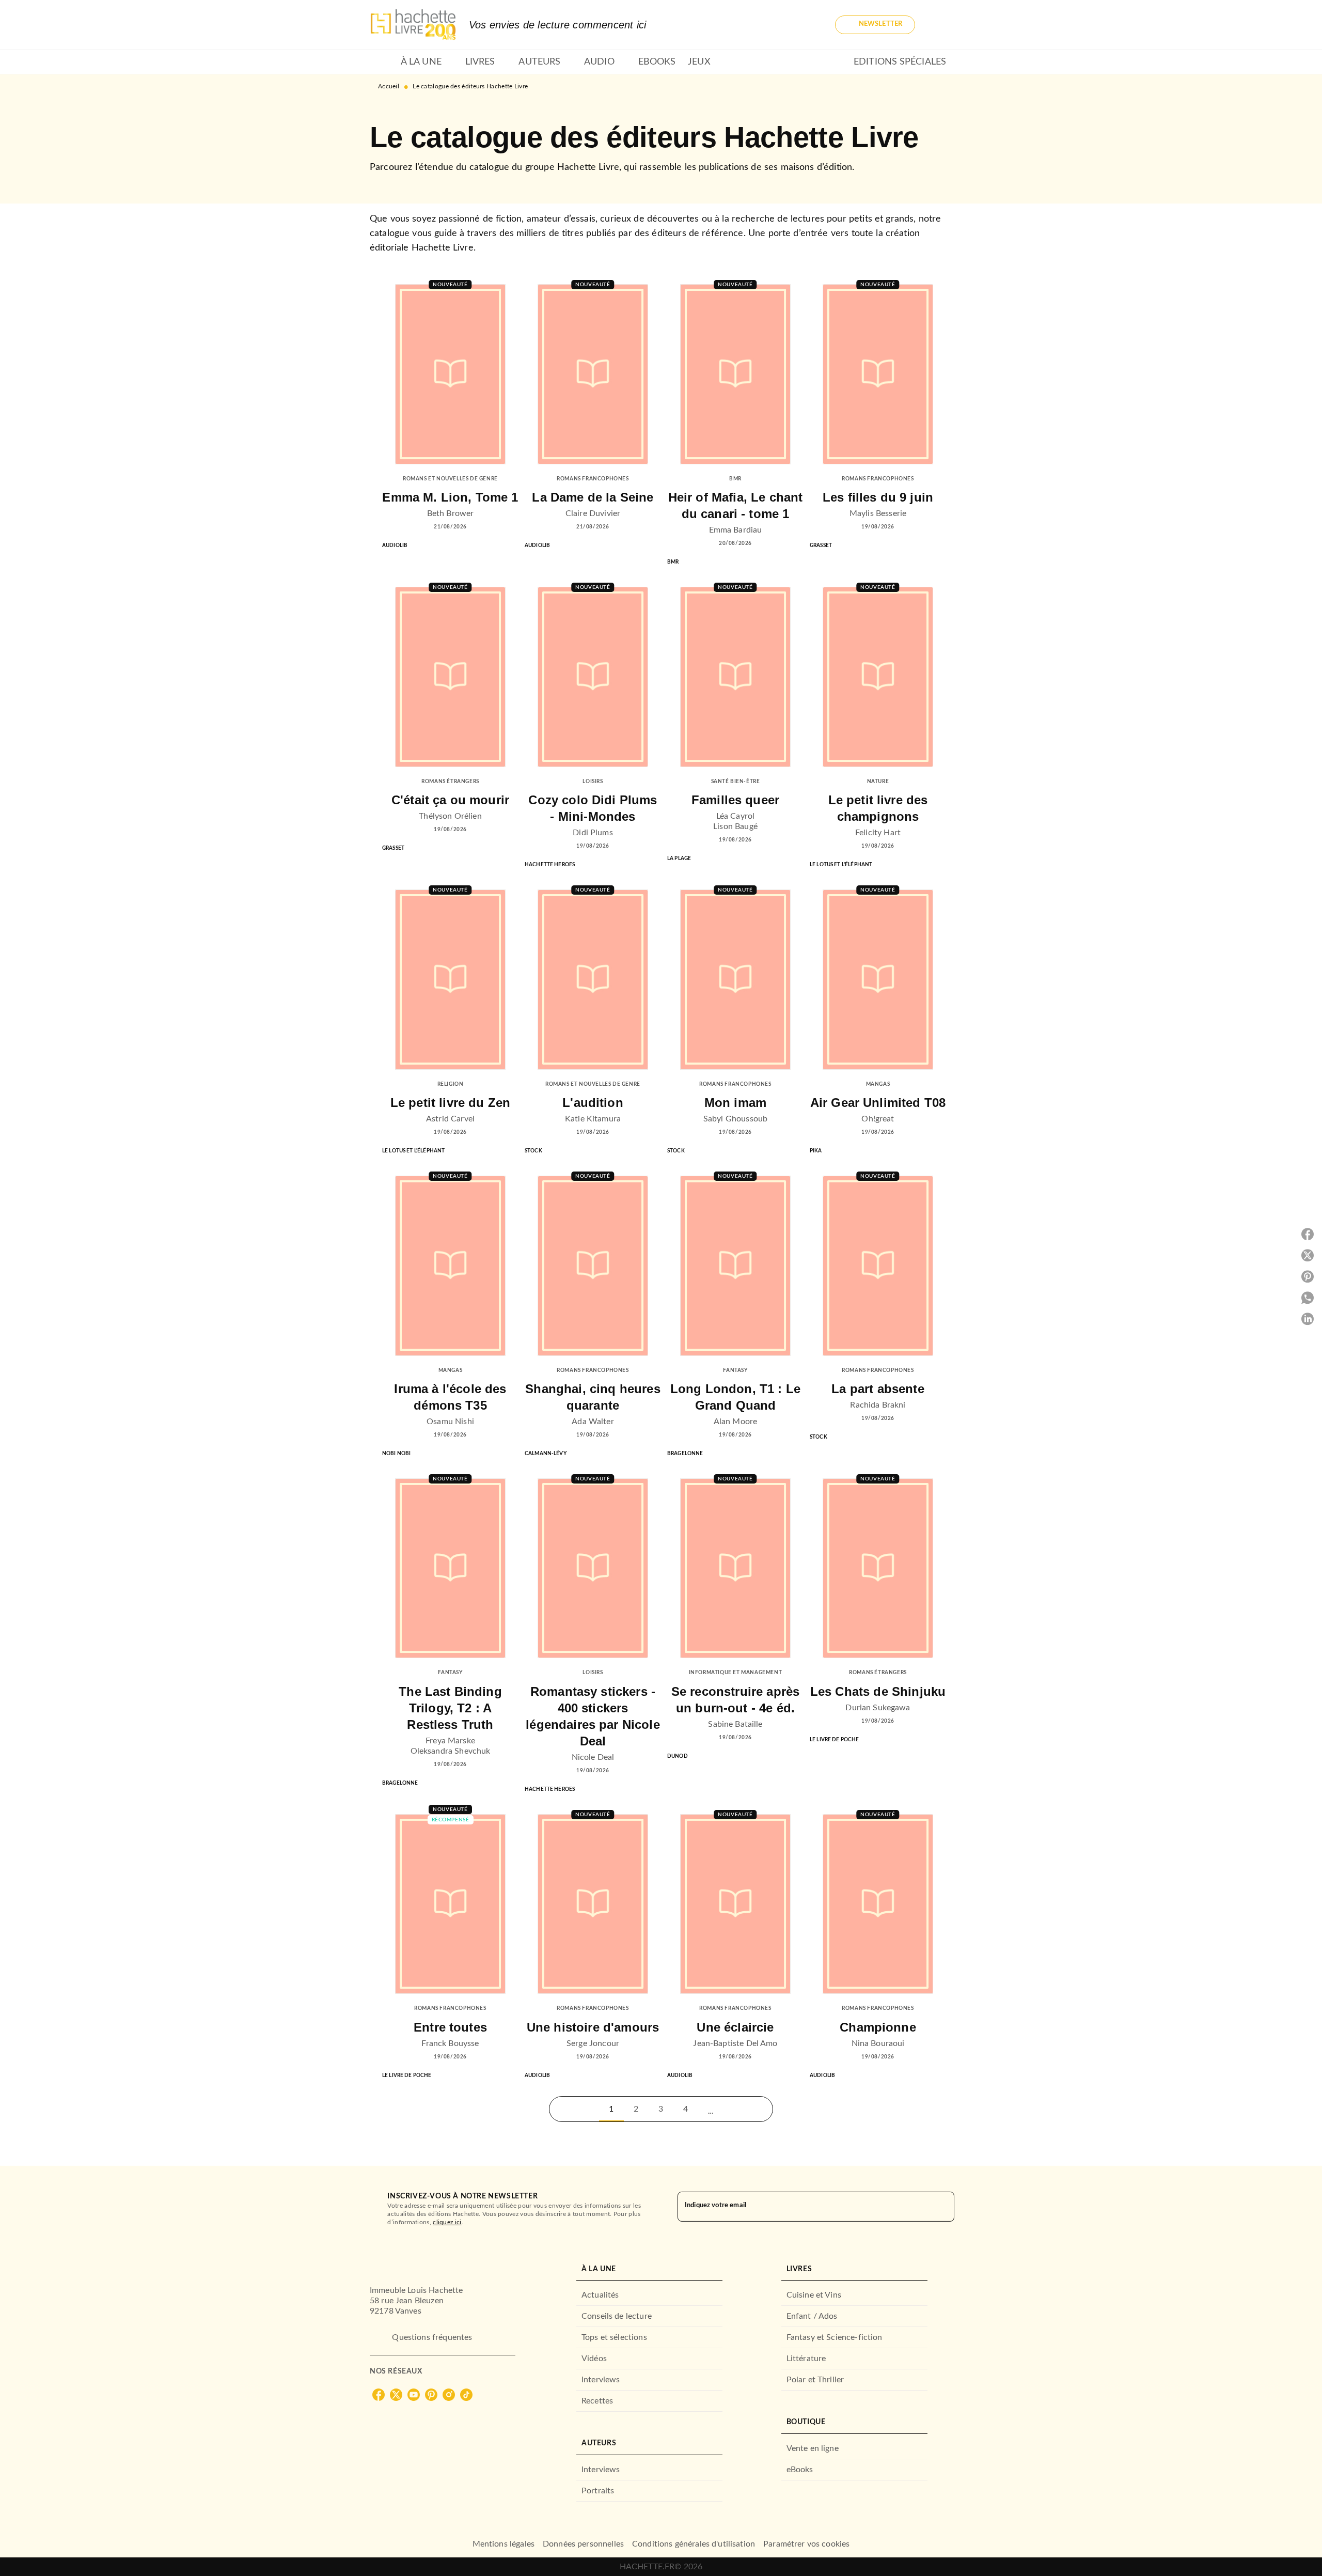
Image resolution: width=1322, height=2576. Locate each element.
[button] (875, 25)
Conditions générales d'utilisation (694, 2544)
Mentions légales (503, 2544)
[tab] (382, 62)
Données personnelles (583, 2544)
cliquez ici (447, 2222)
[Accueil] (413, 25)
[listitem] (379, 2395)
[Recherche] (940, 25)
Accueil (389, 86)
